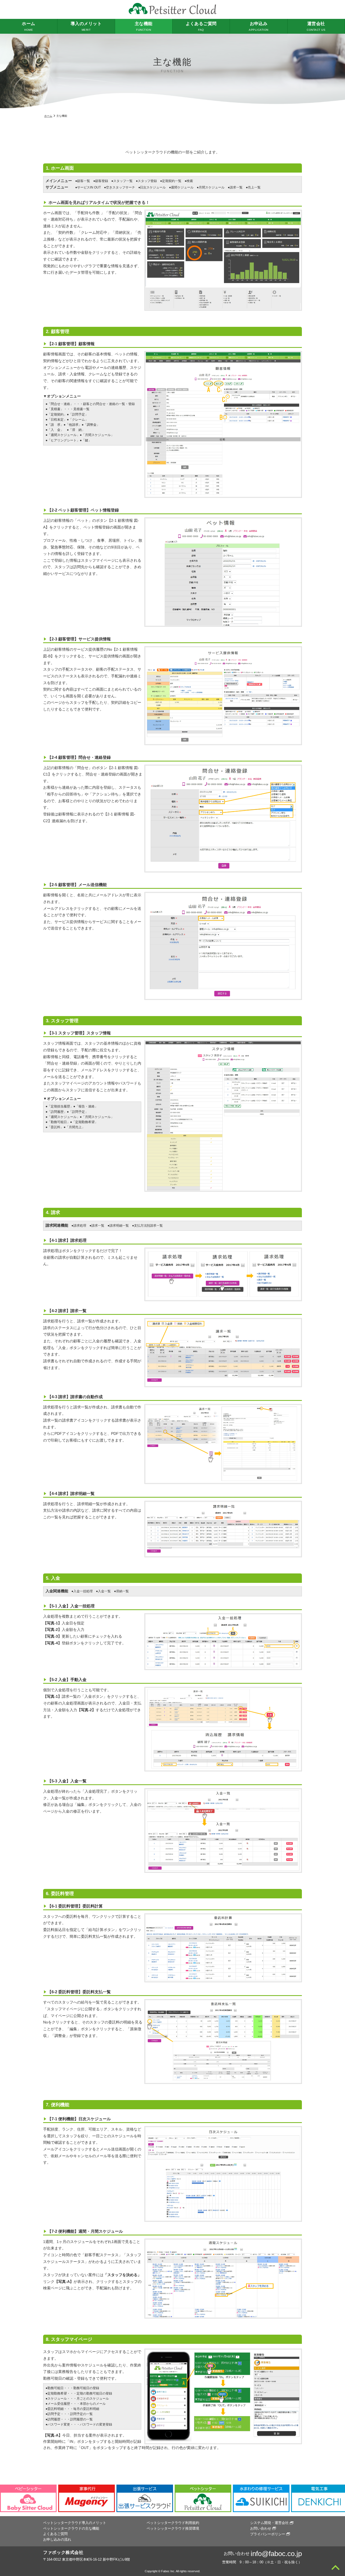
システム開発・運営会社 (269, 2523)
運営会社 (316, 26)
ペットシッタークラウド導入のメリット (75, 2523)
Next (340, 2498)
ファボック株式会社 (63, 2552)
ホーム (28, 26)
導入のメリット (86, 26)
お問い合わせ (261, 2528)
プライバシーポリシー (268, 2534)
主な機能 (144, 26)
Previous (5, 2498)
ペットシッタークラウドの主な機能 (71, 2528)
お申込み (258, 26)
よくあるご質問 (201, 26)
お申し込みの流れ (57, 2539)
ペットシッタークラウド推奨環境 (173, 2528)
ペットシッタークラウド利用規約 (173, 2523)
